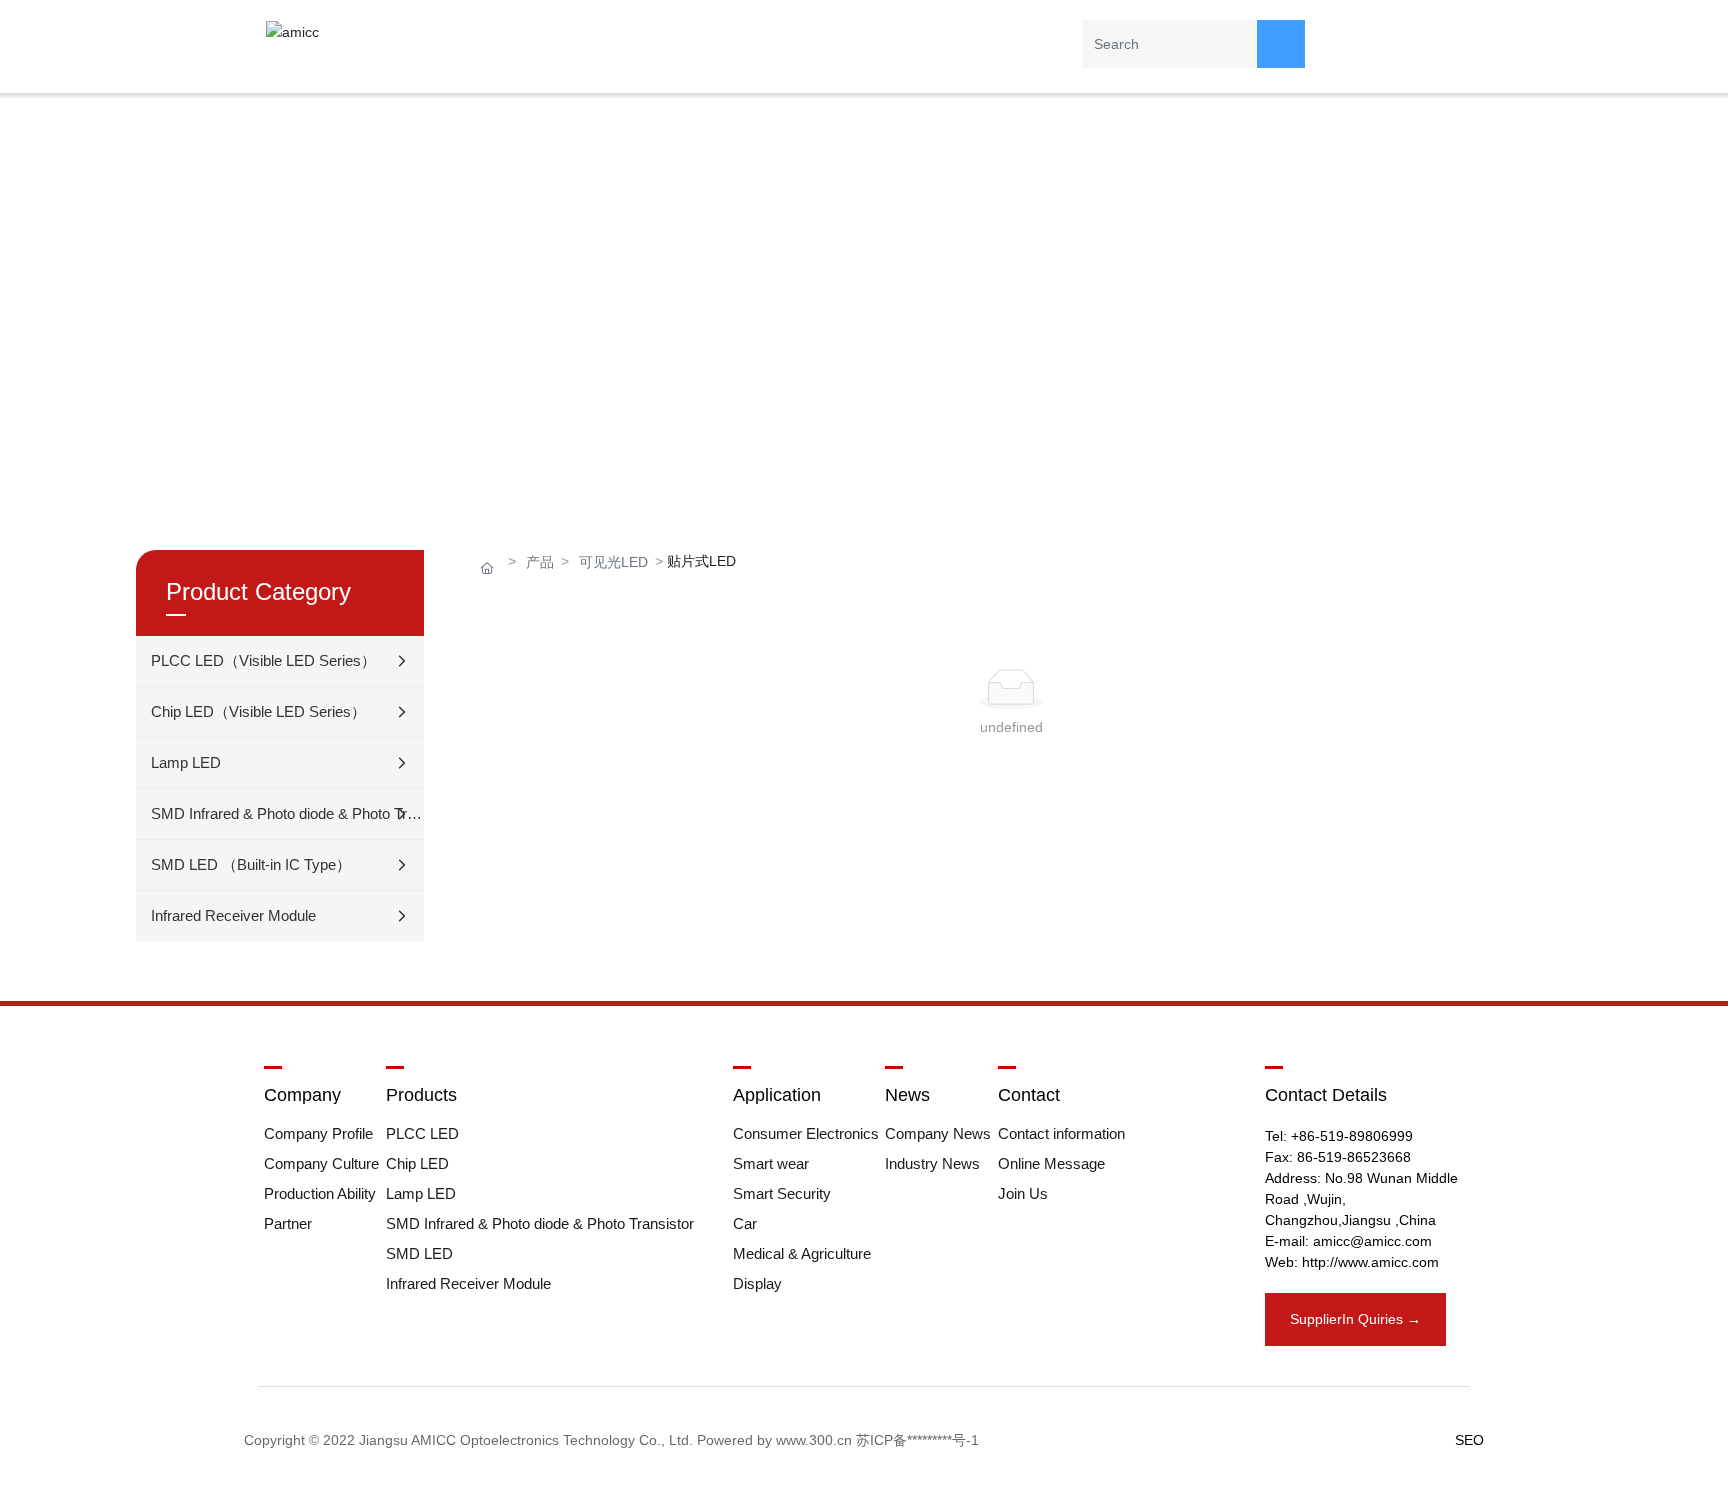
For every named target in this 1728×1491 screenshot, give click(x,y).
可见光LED (613, 562)
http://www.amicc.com (1370, 1262)
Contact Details (1326, 1095)
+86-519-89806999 (1352, 1136)
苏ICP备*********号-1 (917, 1440)
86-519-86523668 (1354, 1157)
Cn (1407, 40)
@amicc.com (1391, 1241)
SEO (1469, 1440)
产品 (540, 562)
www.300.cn (814, 1440)
